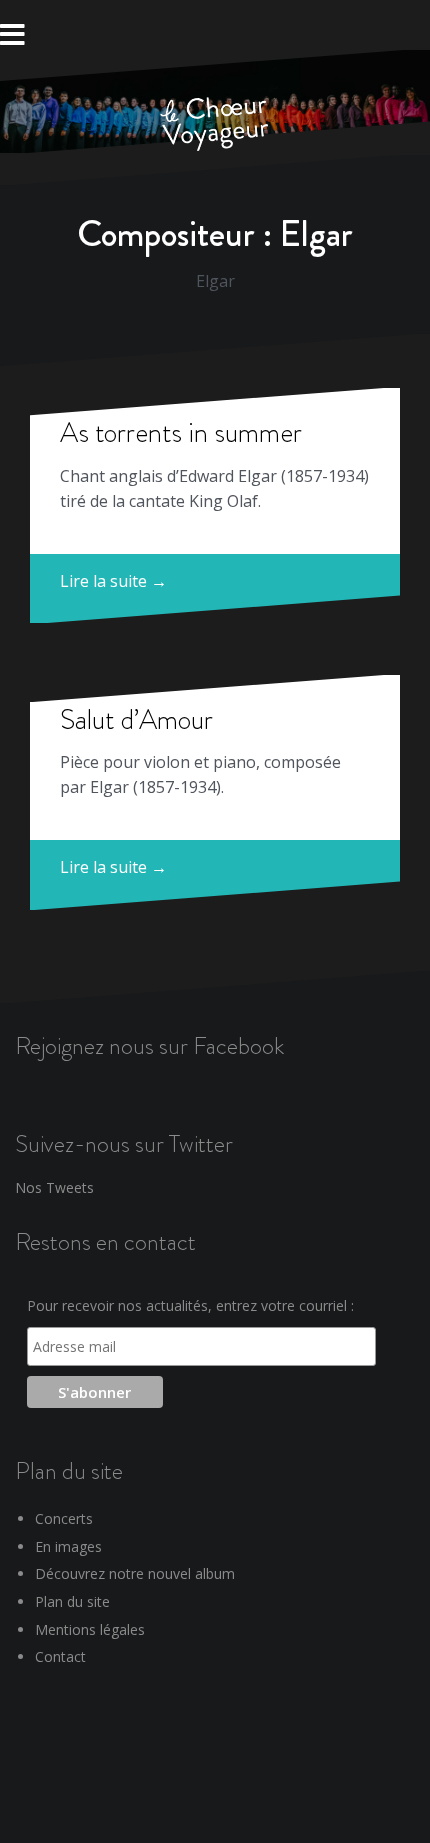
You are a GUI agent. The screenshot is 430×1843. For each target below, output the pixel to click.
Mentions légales (90, 1629)
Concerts (64, 1518)
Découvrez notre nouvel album (135, 1573)
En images (68, 1546)
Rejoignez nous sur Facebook (149, 1045)
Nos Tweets (54, 1187)
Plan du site (72, 1601)
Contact (60, 1656)
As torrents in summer (181, 432)
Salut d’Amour (136, 719)
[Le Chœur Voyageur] (215, 125)
